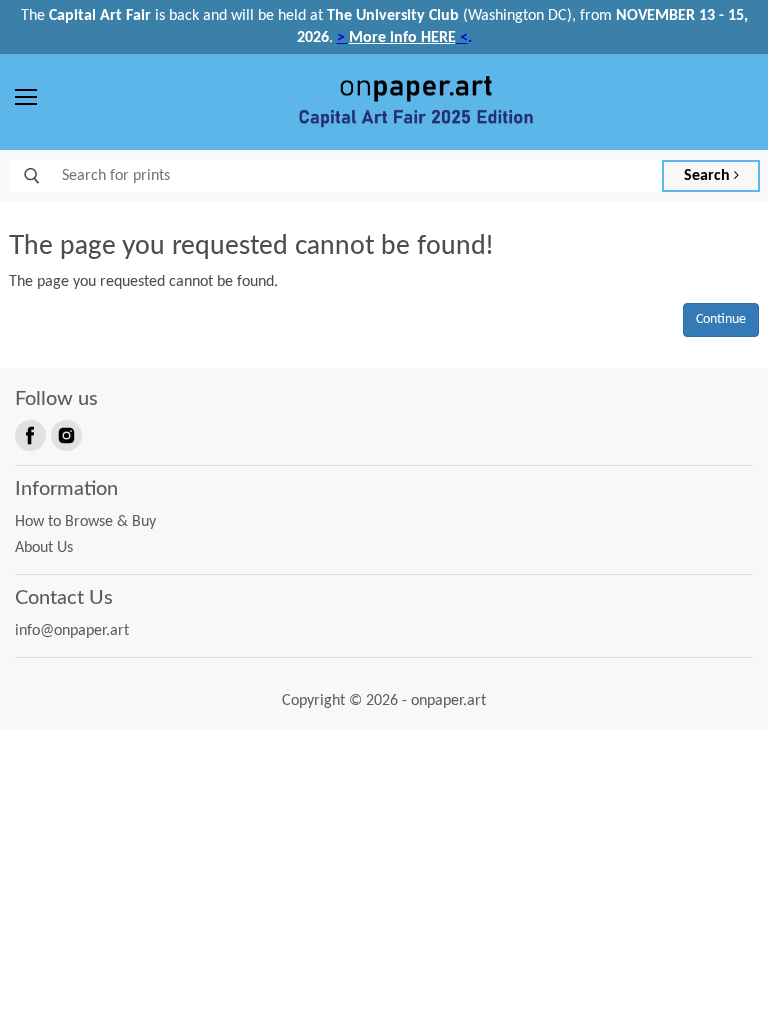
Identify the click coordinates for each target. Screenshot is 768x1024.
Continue (721, 319)
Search (709, 176)
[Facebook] (29, 434)
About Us (44, 548)
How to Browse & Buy (85, 522)
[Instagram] (65, 434)
